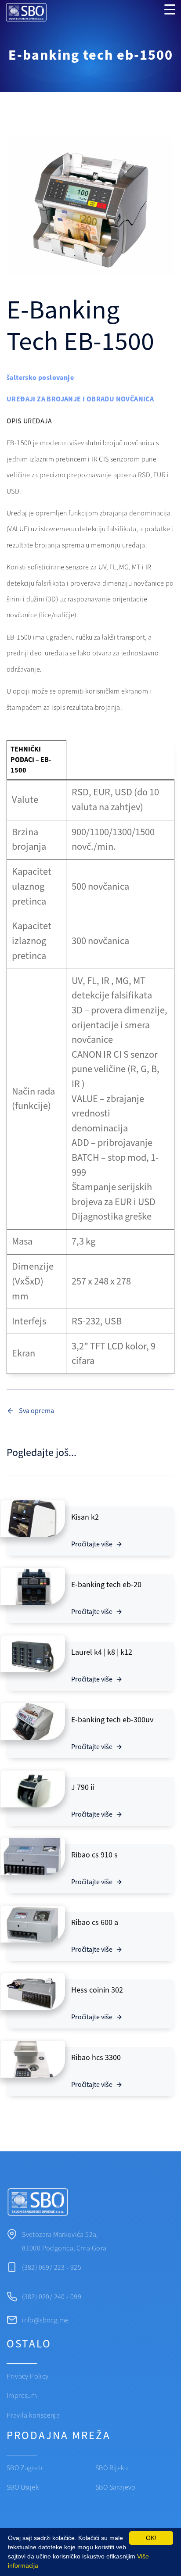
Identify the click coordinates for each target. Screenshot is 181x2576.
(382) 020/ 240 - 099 (52, 2297)
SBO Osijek (23, 2487)
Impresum (22, 2396)
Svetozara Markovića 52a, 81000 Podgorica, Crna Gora (64, 2241)
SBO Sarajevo (116, 2487)
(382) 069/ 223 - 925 (52, 2268)
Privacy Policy (28, 2376)
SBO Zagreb (24, 2468)
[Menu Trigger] (170, 10)
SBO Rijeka (112, 2468)
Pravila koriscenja (33, 2415)
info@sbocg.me (45, 2320)
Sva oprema (36, 1411)
